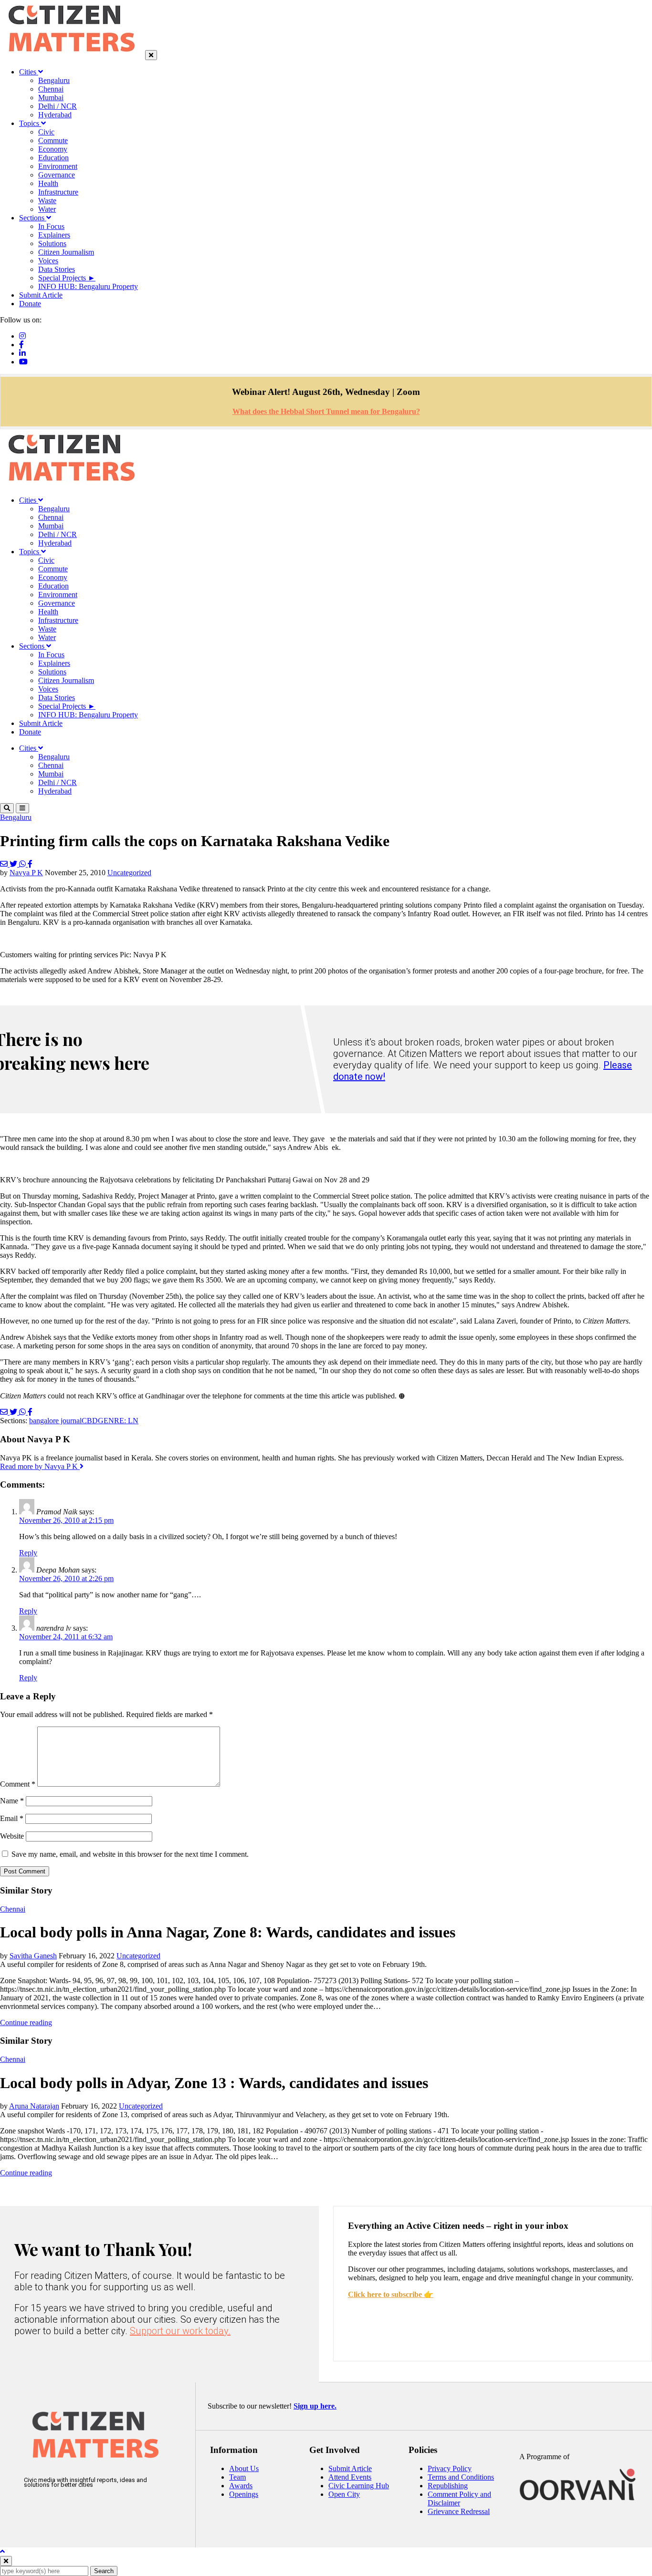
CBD (90, 1421)
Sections (33, 218)
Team (237, 2477)
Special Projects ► (67, 278)
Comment (18, 1784)
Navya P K (26, 873)
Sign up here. (315, 2406)
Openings (244, 2494)
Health (48, 183)
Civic (46, 132)
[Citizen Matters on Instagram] (37, 2509)
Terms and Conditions (461, 2477)
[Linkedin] (22, 353)
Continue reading (26, 2023)
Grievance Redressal (459, 2511)
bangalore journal (55, 1421)
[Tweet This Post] (14, 864)
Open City (344, 2494)
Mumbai (51, 98)
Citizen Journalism (66, 252)
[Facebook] (21, 345)
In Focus (51, 226)
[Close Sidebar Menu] (151, 55)
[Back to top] (2, 2551)
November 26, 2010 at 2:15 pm (66, 1520)
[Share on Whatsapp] (23, 864)
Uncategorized (129, 873)
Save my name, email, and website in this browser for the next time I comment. (130, 1854)
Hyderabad (55, 115)
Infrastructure (58, 192)
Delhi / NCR (58, 106)
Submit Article (41, 295)
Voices (48, 261)
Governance (57, 175)
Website (12, 1836)
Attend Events (350, 2477)
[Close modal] (6, 2561)
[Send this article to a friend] (5, 864)
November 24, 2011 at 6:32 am (66, 1637)
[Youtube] (23, 362)
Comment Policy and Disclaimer (459, 2498)
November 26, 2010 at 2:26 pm (66, 1578)
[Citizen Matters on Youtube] (122, 2509)
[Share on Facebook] (30, 864)
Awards (241, 2486)
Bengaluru (54, 80)
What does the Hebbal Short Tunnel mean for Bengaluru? (326, 411)
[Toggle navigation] (22, 808)
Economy (53, 149)
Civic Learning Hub (359, 2486)
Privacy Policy (450, 2468)
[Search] (7, 808)
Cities (29, 72)
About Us (244, 2468)
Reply (28, 1553)
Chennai (51, 89)
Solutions (52, 243)
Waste (47, 201)
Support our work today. (180, 2331)
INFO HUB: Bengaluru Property (88, 286)
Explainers (54, 235)
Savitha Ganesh (33, 1956)
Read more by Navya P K (40, 1466)
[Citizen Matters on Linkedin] (94, 2509)
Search (104, 2571)
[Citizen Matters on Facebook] (65, 2509)
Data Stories (57, 269)
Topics (30, 123)
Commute (53, 140)
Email (12, 1818)
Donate (30, 304)
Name (12, 1801)
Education (53, 158)
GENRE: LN (118, 1421)
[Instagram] (22, 336)
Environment (58, 166)
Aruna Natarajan (34, 2106)
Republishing (448, 2486)
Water (47, 209)
